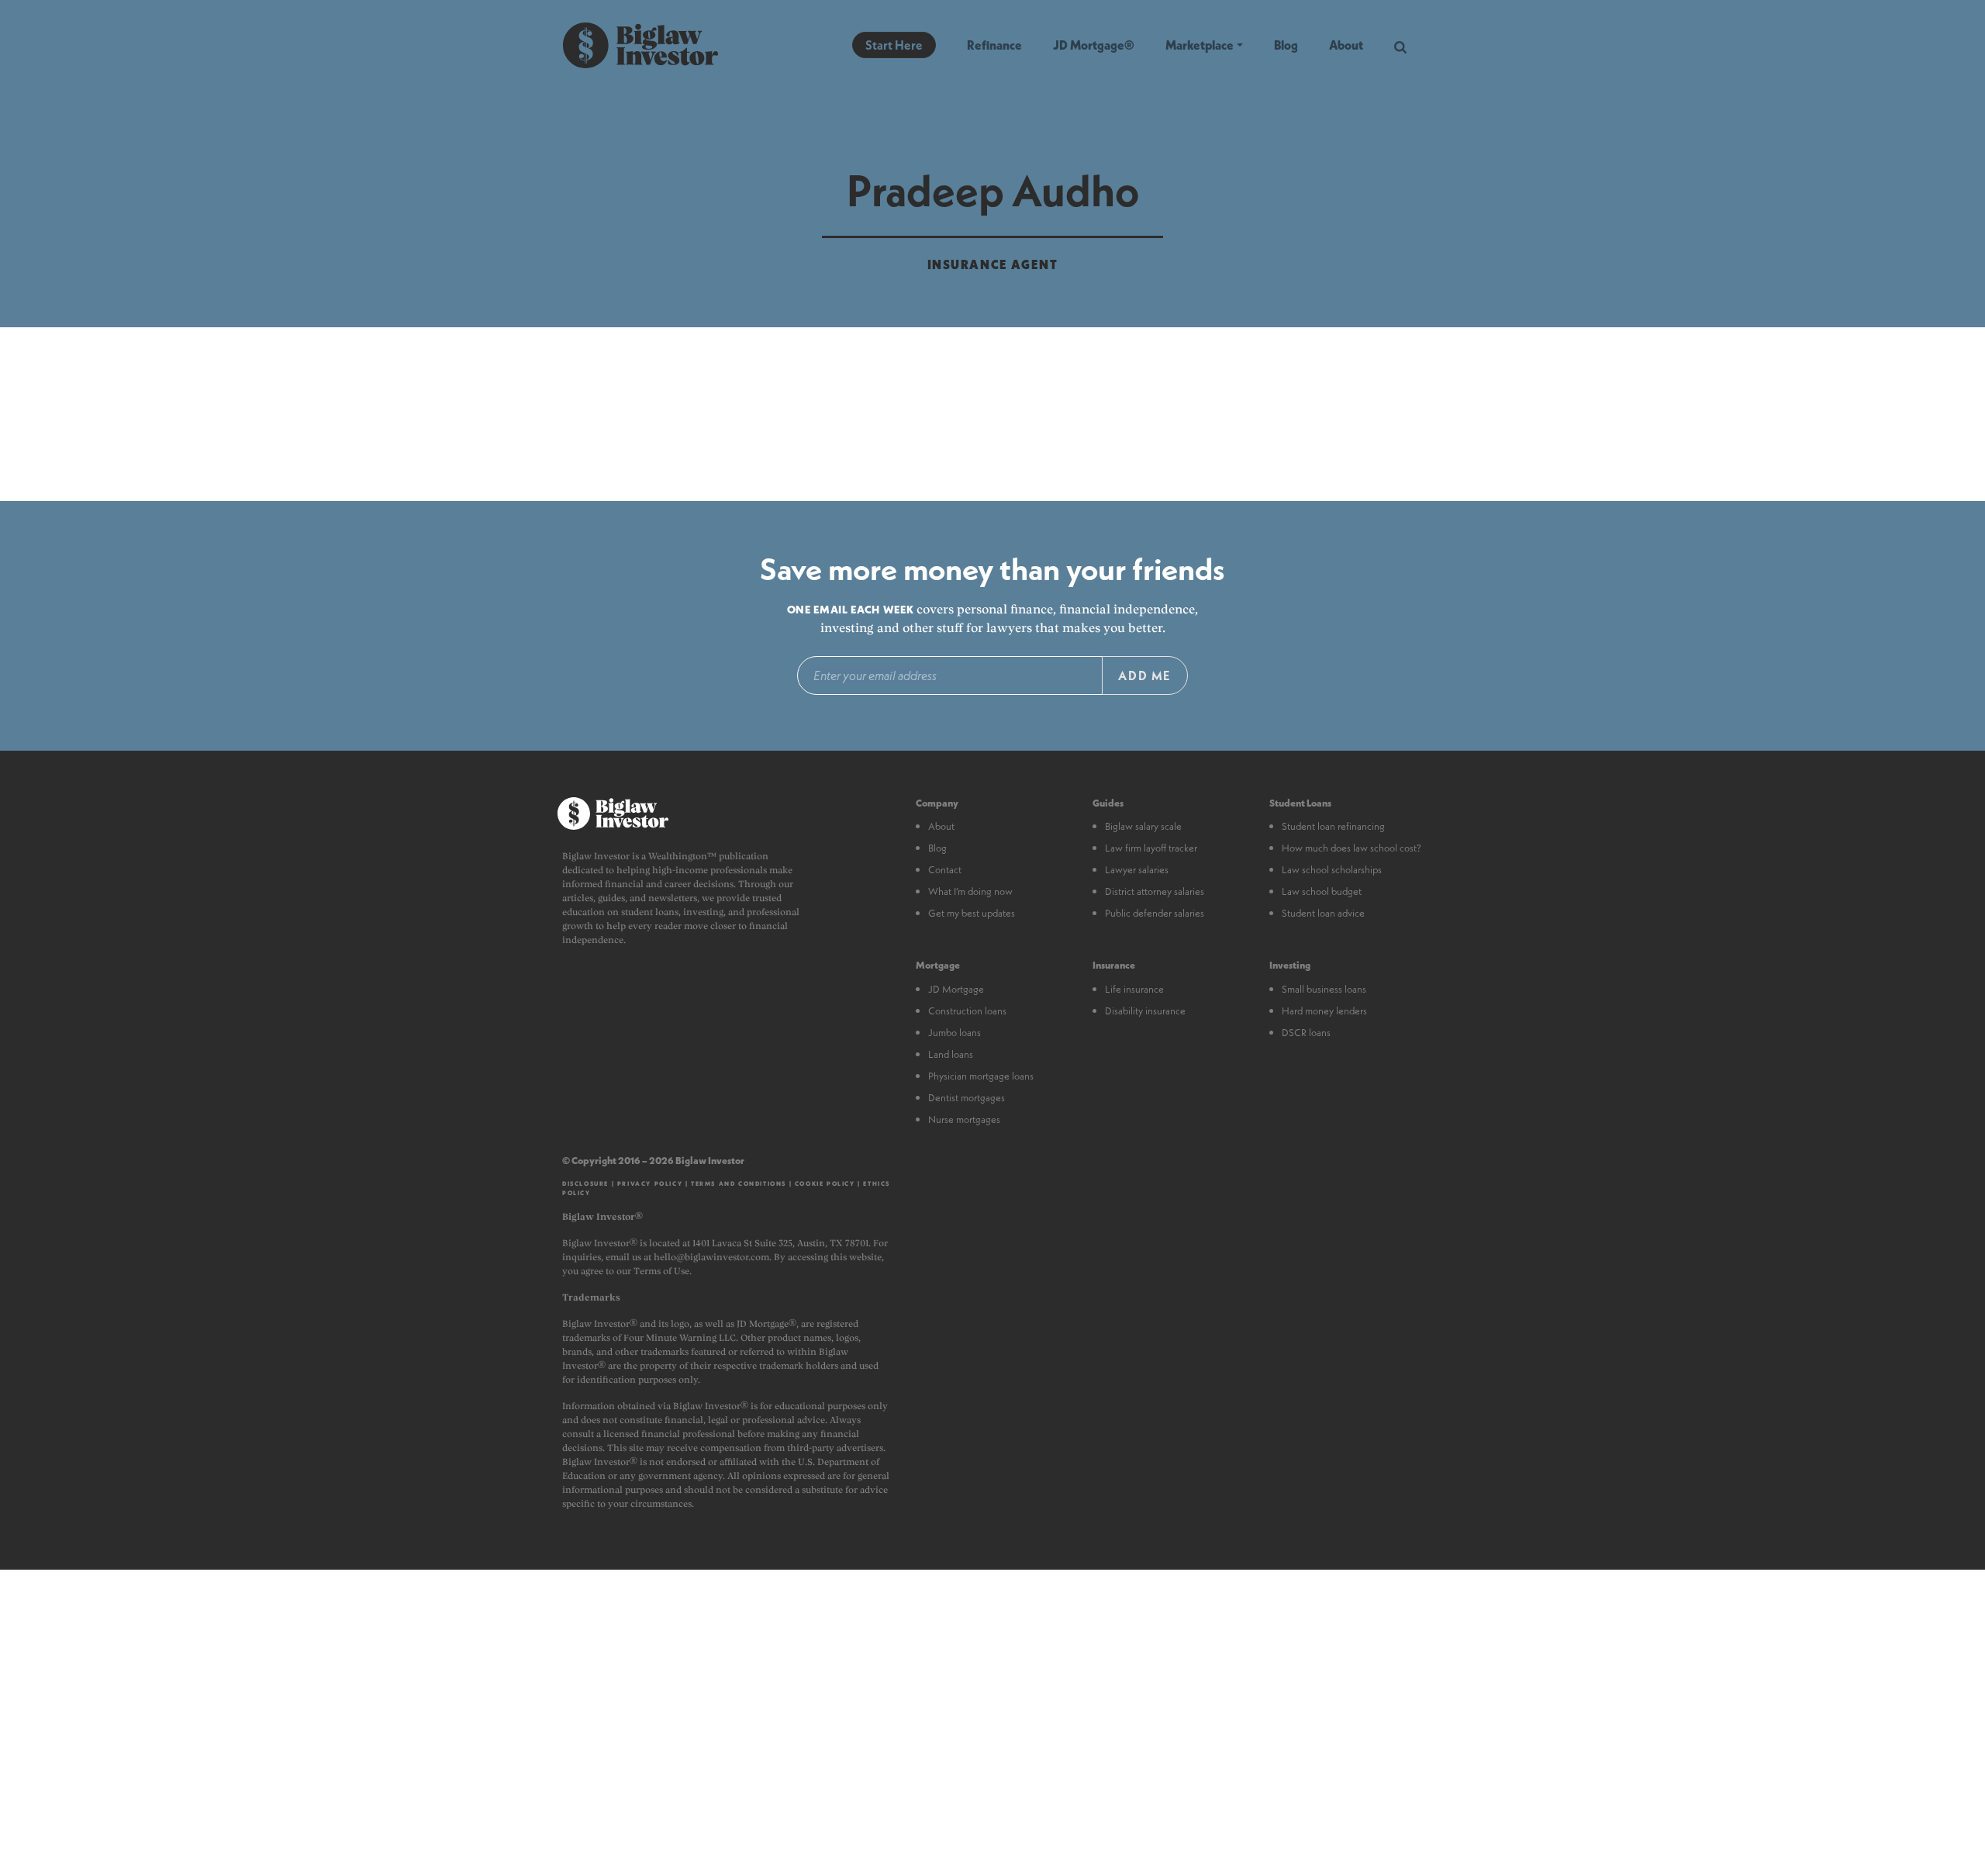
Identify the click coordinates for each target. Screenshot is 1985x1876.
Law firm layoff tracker (1151, 848)
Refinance (994, 45)
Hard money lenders (1324, 1011)
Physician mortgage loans (981, 1076)
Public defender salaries (1155, 913)
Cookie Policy (825, 1183)
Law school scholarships (1332, 869)
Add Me (1145, 675)
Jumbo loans (955, 1032)
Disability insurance (1145, 1011)
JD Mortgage (956, 989)
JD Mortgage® (1094, 45)
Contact (945, 869)
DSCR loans (1306, 1032)
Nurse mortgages (964, 1119)
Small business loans (1324, 989)
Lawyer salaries (1137, 869)
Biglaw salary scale (1143, 826)
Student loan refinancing (1333, 826)
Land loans (951, 1054)
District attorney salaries (1155, 891)
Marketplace (1200, 45)
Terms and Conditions (739, 1183)
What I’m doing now (970, 891)
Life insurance (1134, 989)
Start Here (894, 45)
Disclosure (585, 1183)
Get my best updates (972, 913)
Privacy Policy (650, 1183)
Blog (1286, 45)
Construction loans (967, 1011)
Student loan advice (1323, 913)
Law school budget (1322, 891)
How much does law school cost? (1352, 848)
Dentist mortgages (967, 1097)
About (1346, 45)
